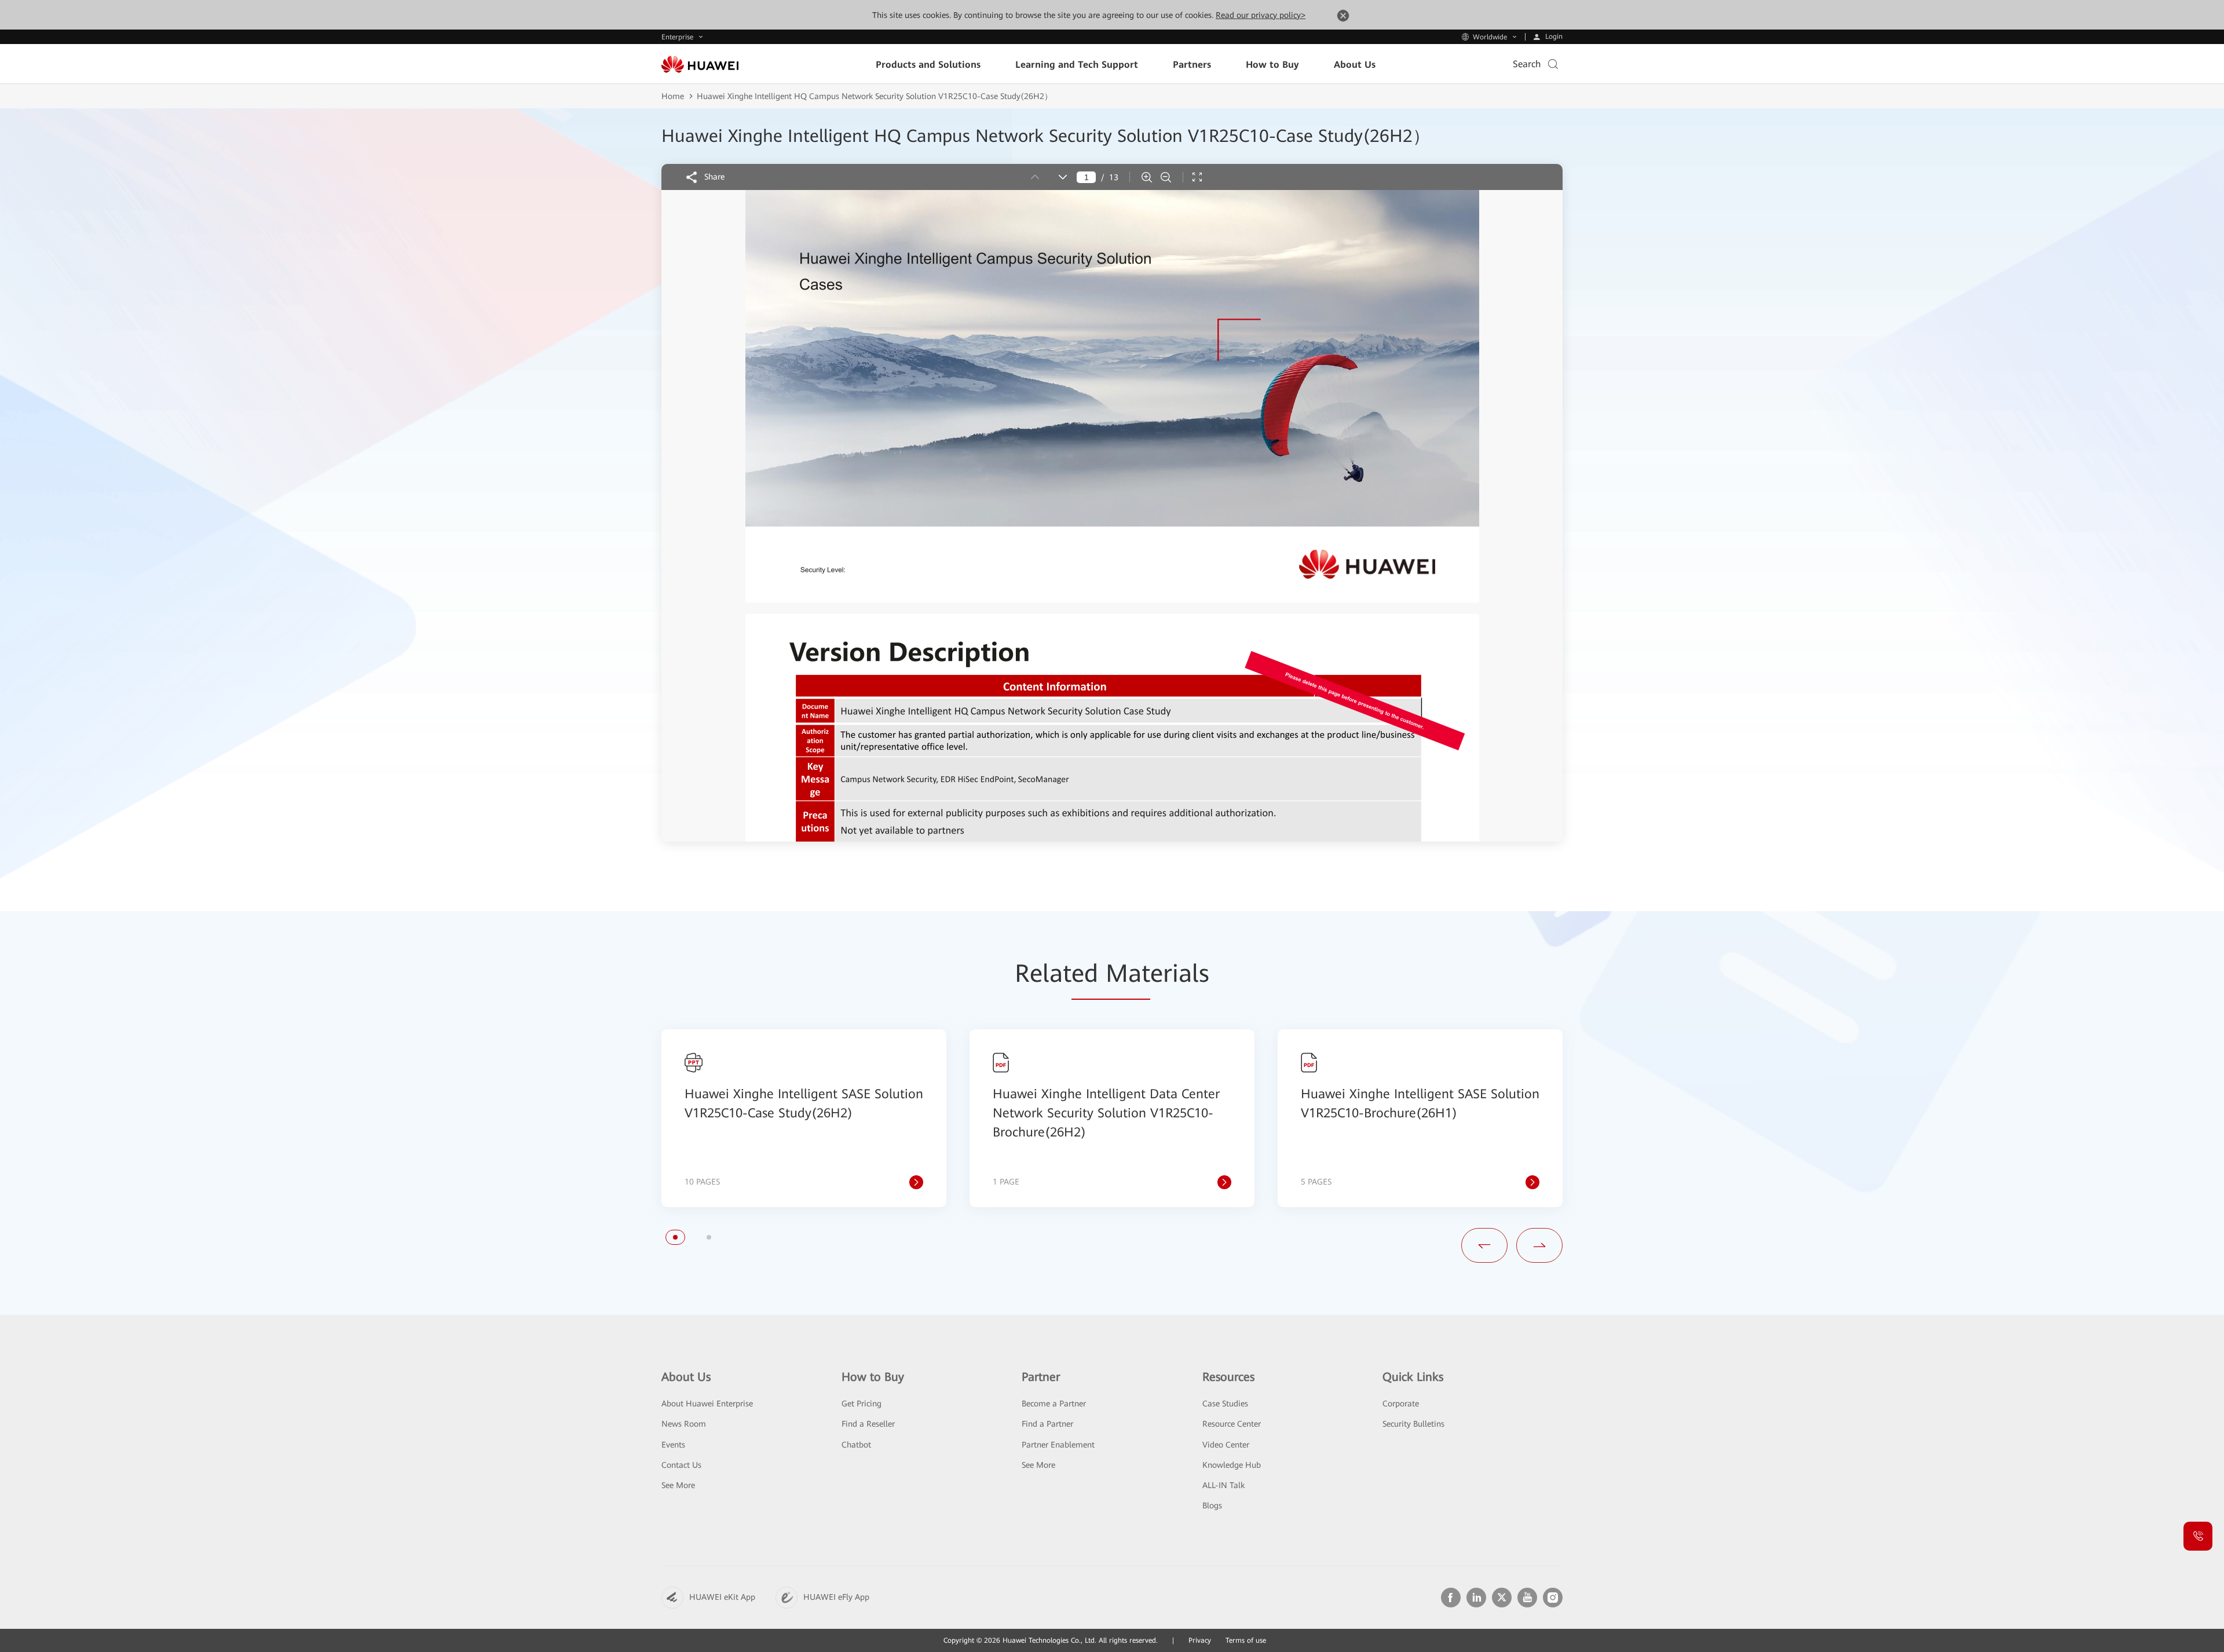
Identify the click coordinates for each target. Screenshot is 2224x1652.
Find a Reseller (868, 1424)
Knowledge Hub (1232, 1465)
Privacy (1200, 1640)
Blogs (1212, 1505)
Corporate (1401, 1404)
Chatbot (856, 1445)
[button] (675, 1237)
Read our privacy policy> (1261, 15)
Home (673, 96)
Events (673, 1445)
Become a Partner (1054, 1404)
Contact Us (681, 1465)
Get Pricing (862, 1404)
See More (678, 1485)
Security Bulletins (1413, 1424)
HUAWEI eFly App (836, 1597)
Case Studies (1225, 1404)
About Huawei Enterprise (707, 1404)
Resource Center (1232, 1424)
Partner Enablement (1058, 1445)
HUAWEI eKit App (722, 1597)
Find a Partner (1047, 1424)
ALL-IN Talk (1223, 1485)
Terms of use (1246, 1640)
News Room (684, 1424)
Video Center (1226, 1445)
